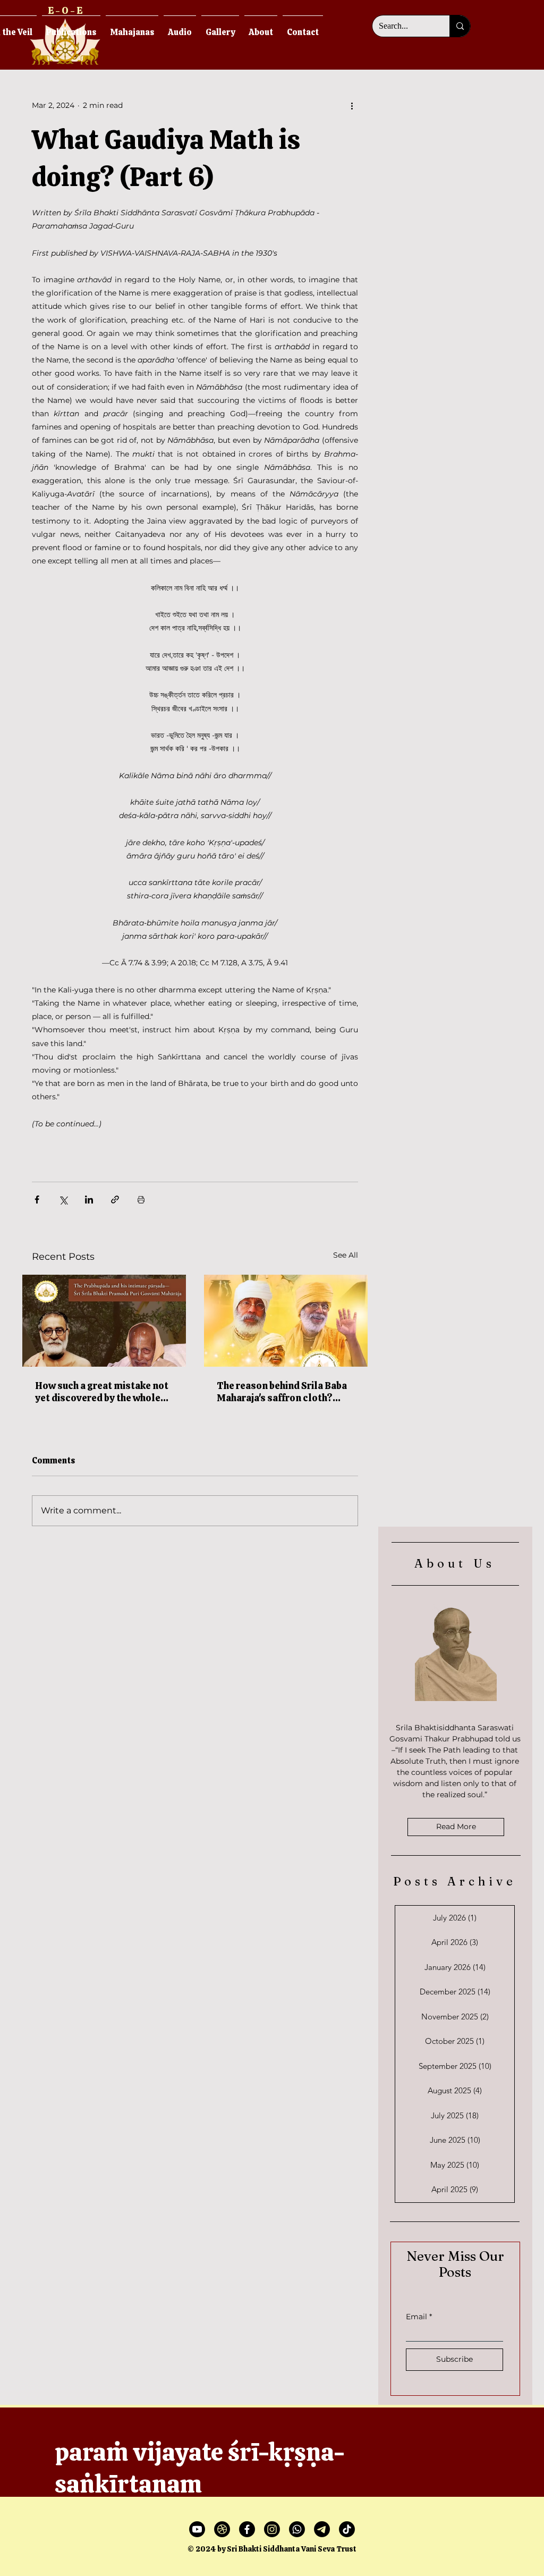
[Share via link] (115, 1199)
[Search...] (460, 26)
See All (346, 1255)
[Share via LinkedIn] (89, 1199)
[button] (132, 27)
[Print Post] (141, 1199)
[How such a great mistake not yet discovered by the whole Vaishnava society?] (104, 1321)
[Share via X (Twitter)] (63, 1199)
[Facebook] (247, 2529)
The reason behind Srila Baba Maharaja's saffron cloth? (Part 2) (282, 1392)
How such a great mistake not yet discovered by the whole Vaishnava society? (102, 1392)
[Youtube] (197, 2529)
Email (416, 2317)
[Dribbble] (222, 2529)
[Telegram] (322, 2529)
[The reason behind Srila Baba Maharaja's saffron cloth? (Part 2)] (286, 1321)
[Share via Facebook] (37, 1199)
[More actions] (352, 105)
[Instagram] (272, 2529)
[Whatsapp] (297, 2529)
